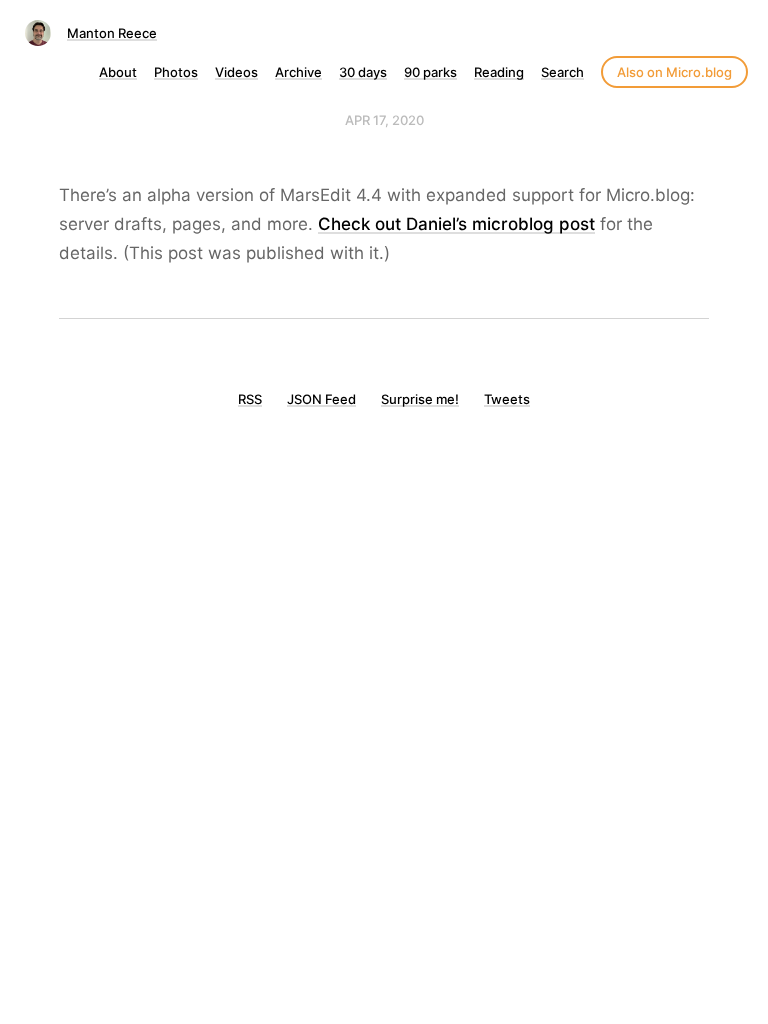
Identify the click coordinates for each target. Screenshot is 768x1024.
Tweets (507, 399)
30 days (363, 72)
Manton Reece (112, 33)
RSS (250, 399)
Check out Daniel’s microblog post (456, 224)
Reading (499, 72)
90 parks (430, 72)
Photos (176, 72)
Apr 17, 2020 (384, 120)
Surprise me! (420, 399)
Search (562, 72)
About (118, 72)
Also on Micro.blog (674, 72)
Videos (236, 72)
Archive (298, 72)
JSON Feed (321, 399)
